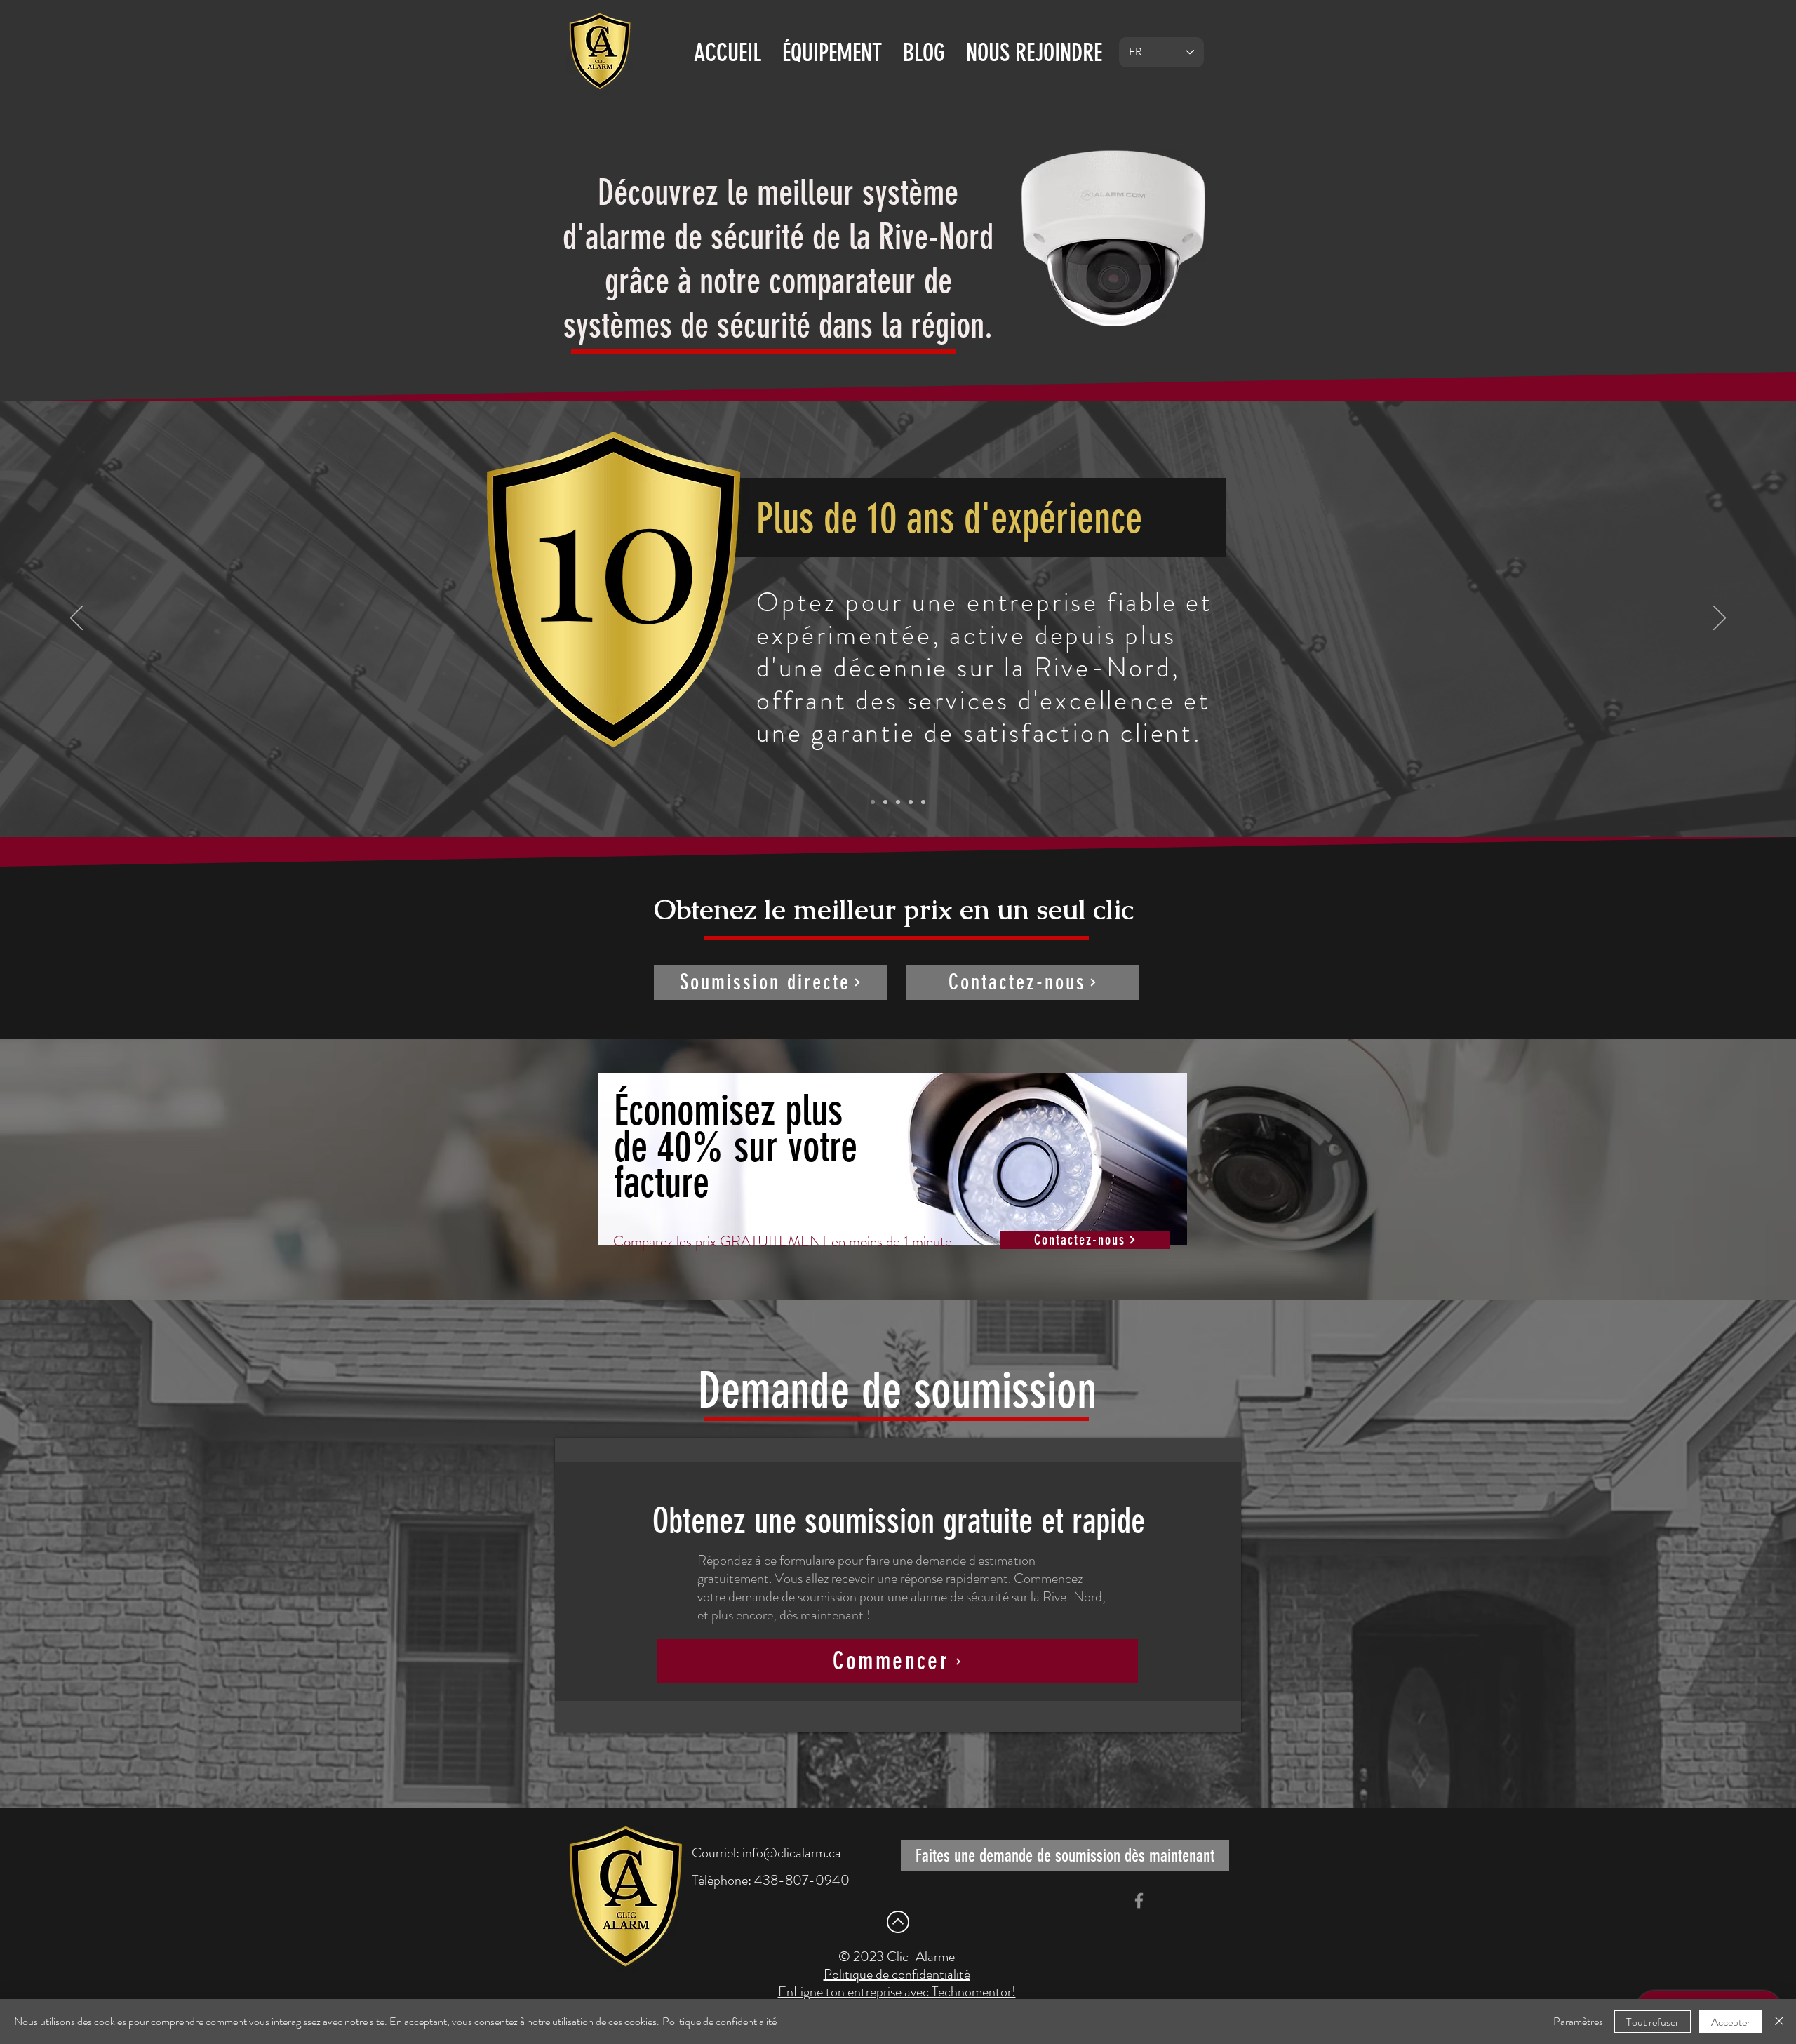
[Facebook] (1139, 1901)
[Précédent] (76, 619)
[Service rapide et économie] (923, 802)
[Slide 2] (885, 802)
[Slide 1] (873, 802)
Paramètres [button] (1578, 2021)
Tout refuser (1653, 2022)
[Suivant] (1720, 619)
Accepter (1731, 2022)
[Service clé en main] (911, 802)
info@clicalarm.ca (792, 1853)
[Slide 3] (898, 802)
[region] (897, 1178)
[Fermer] (1779, 2022)
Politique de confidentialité (719, 2021)
